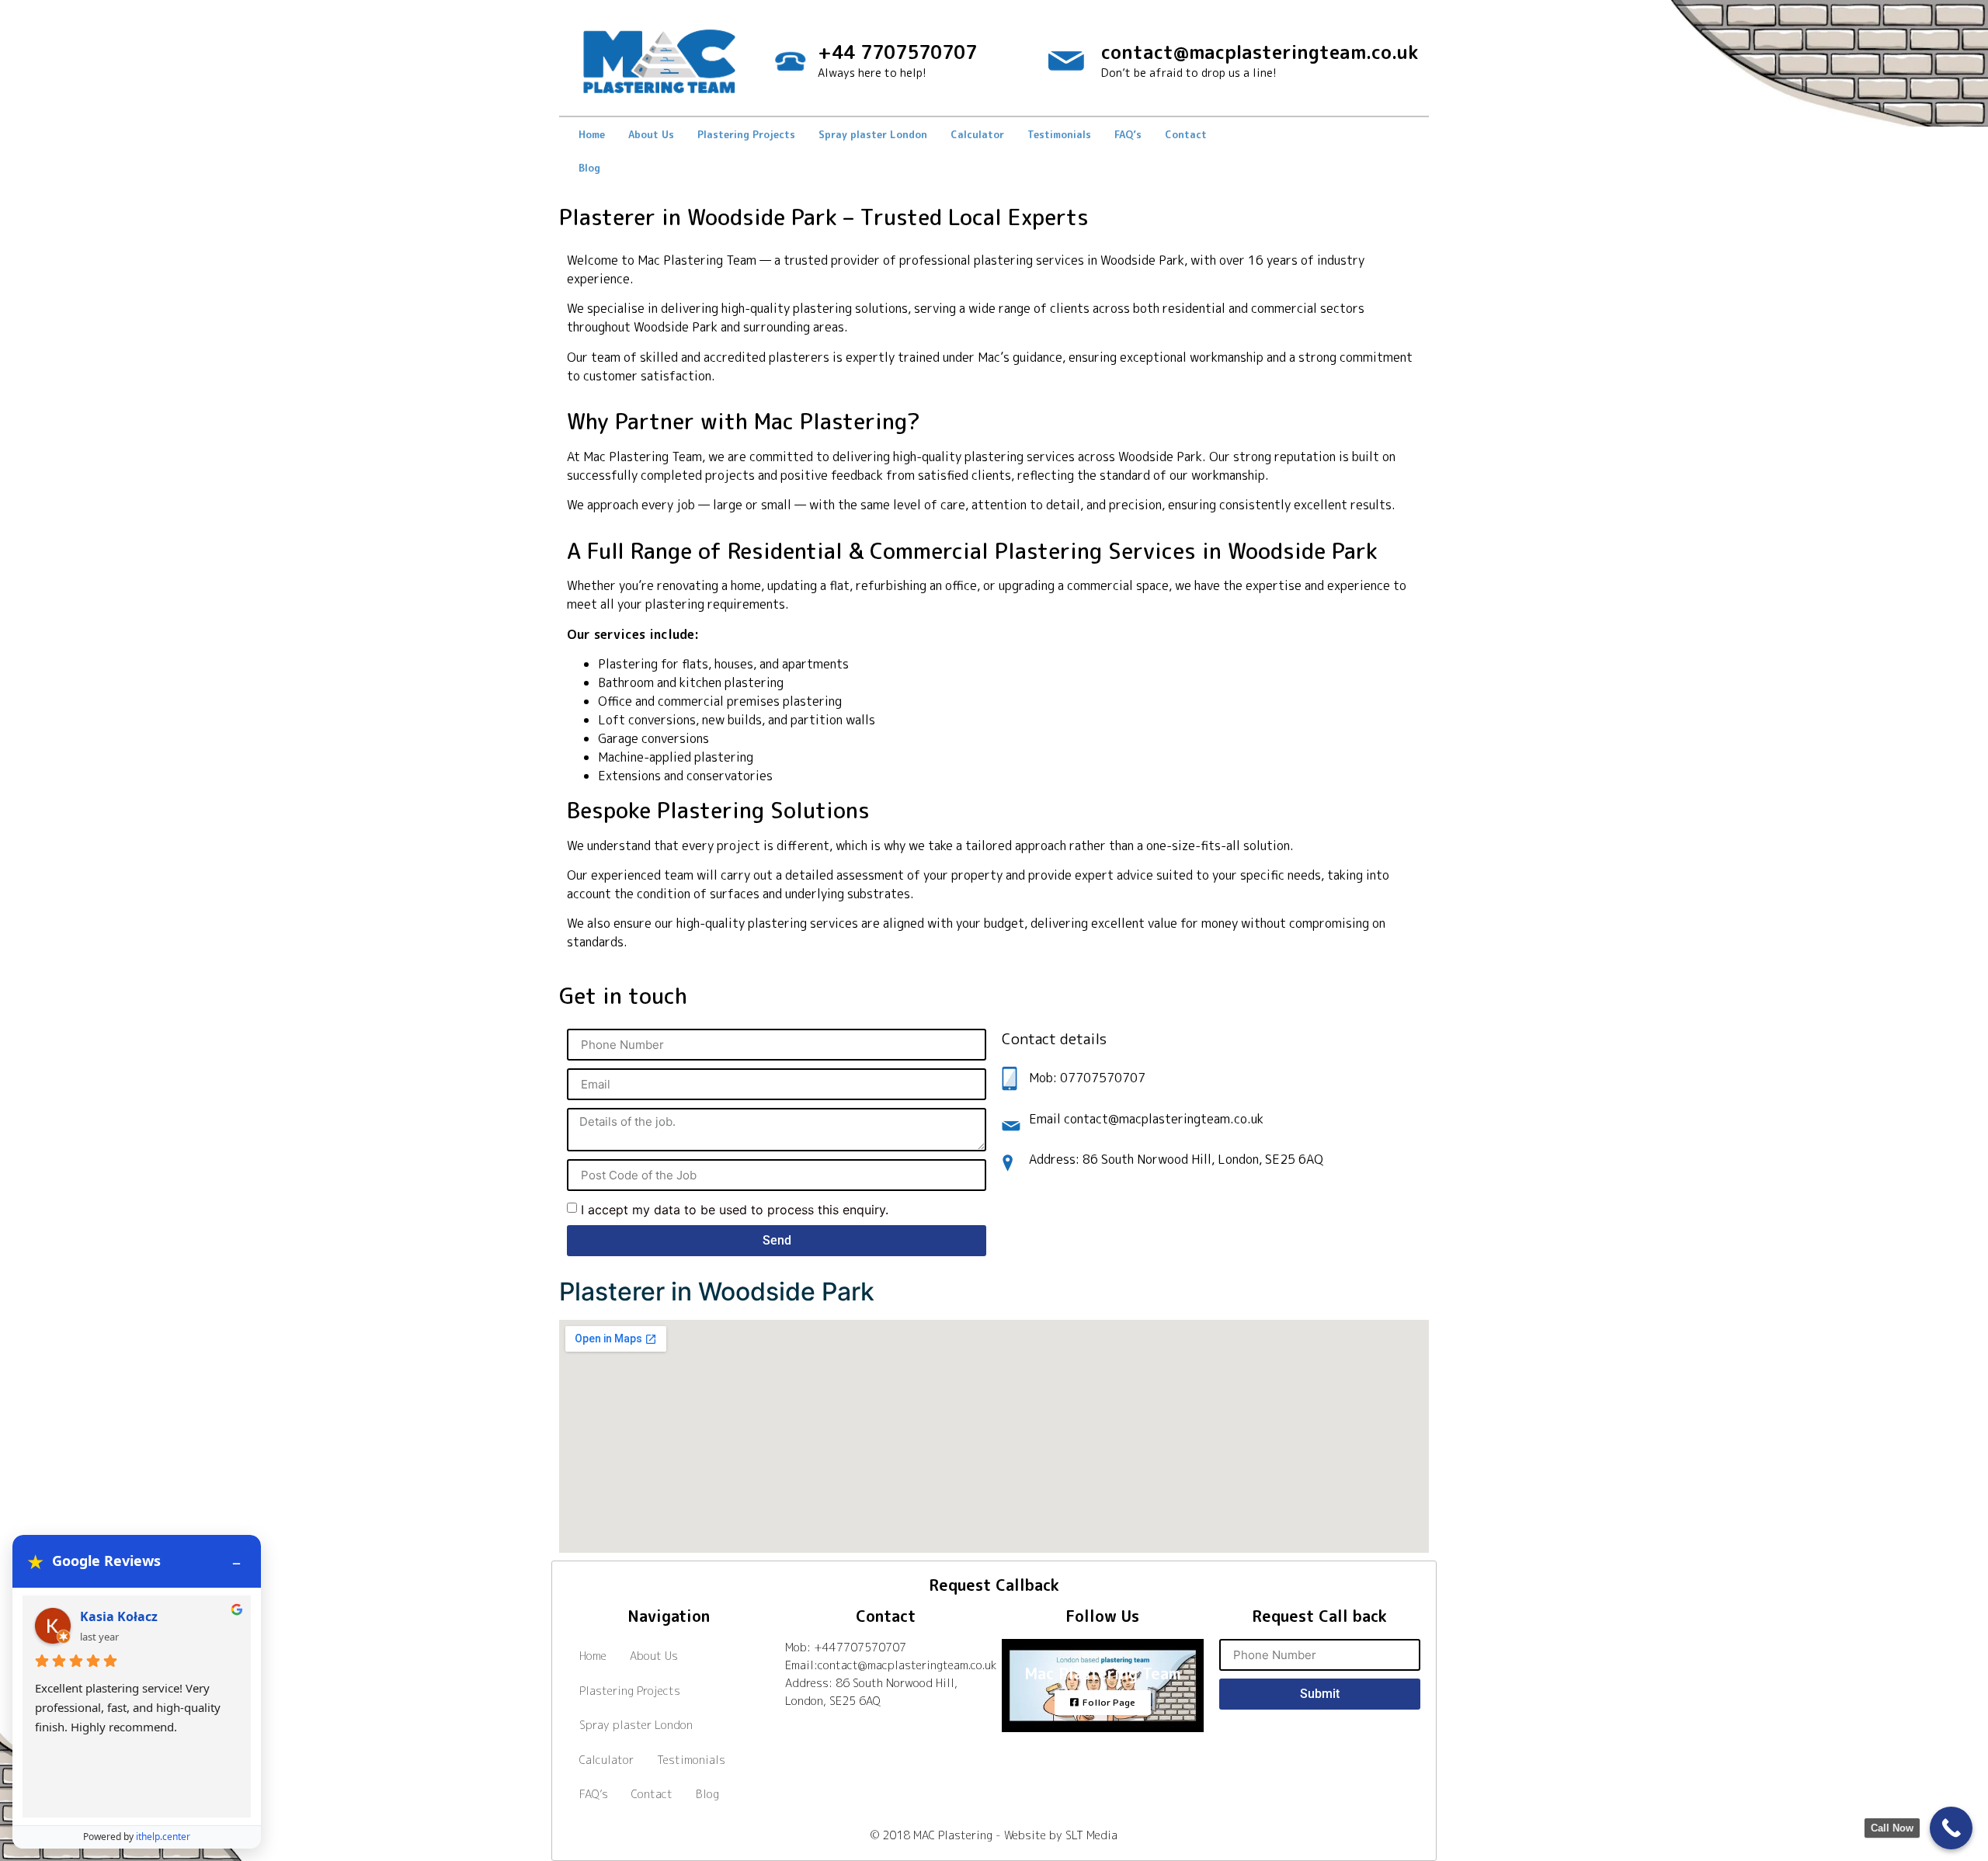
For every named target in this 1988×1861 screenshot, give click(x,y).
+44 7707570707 (897, 52)
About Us (651, 134)
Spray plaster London (873, 134)
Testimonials (1059, 134)
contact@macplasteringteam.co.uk (1260, 52)
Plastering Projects (746, 134)
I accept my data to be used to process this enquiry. (735, 1210)
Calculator (977, 134)
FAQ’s (1128, 134)
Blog (589, 168)
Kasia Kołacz (119, 1616)
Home (592, 134)
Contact (1186, 134)
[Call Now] (1951, 1828)
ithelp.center (163, 1837)
